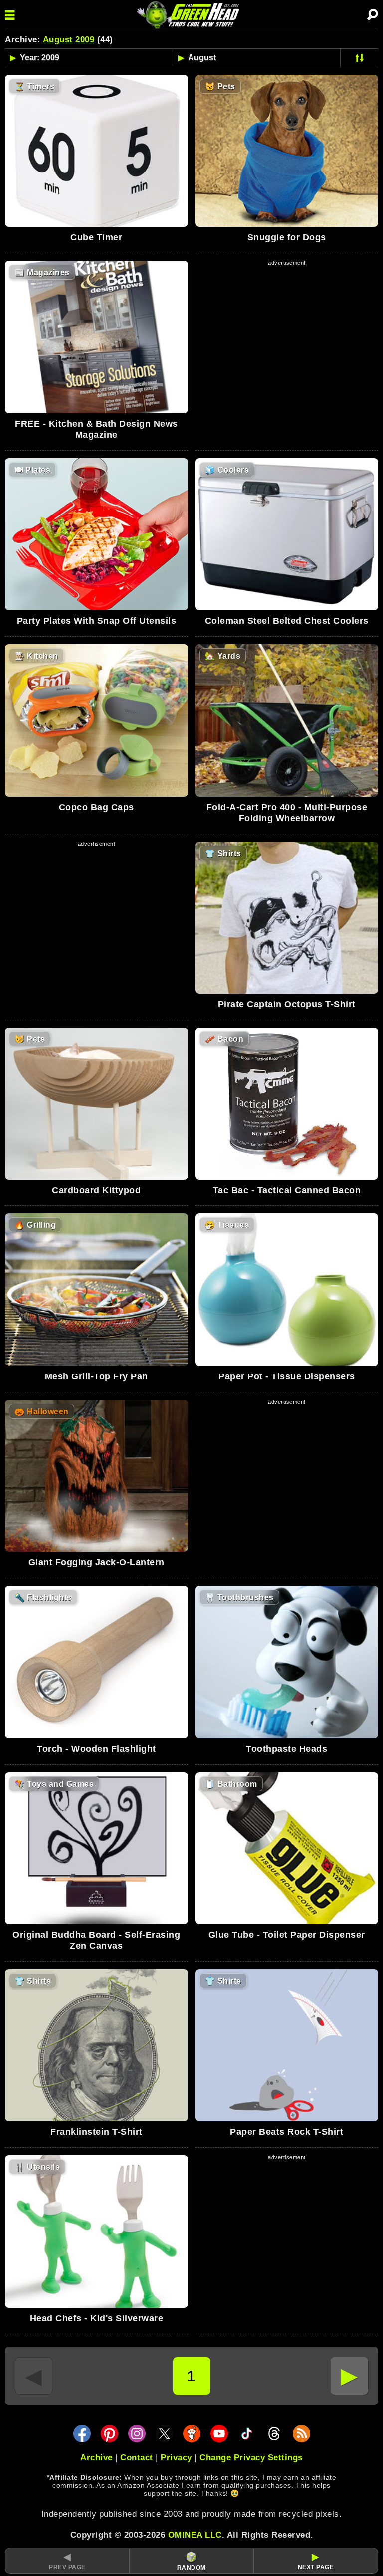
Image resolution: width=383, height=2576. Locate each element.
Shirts (223, 853)
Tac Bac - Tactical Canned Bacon (287, 1190)
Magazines (42, 272)
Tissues (227, 1225)
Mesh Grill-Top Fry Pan (96, 1376)
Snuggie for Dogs (287, 237)
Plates (32, 470)
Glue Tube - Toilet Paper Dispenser (287, 1935)
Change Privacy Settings (251, 2458)
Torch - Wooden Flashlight (96, 1749)
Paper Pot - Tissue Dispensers (287, 1376)
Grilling (35, 1225)
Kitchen (36, 656)
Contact (137, 2458)
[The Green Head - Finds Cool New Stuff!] (190, 15)
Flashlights (43, 1598)
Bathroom (231, 1784)
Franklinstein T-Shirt (96, 2132)
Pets (220, 86)
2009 (85, 40)
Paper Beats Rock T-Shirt (287, 2132)
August (58, 40)
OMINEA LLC (195, 2535)
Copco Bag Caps (96, 807)
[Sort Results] (359, 58)
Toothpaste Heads (287, 1749)
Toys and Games (54, 1784)
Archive (96, 2458)
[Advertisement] (287, 338)
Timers (34, 86)
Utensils (37, 2167)
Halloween (42, 1412)
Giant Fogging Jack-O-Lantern (96, 1562)
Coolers (227, 470)
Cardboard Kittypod (96, 1190)
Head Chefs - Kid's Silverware (97, 2318)
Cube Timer (96, 237)
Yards (223, 656)
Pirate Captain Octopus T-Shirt (287, 1004)
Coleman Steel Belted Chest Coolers (287, 621)
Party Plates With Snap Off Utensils (97, 621)
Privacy (176, 2458)
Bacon (224, 1039)
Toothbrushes (239, 1598)
